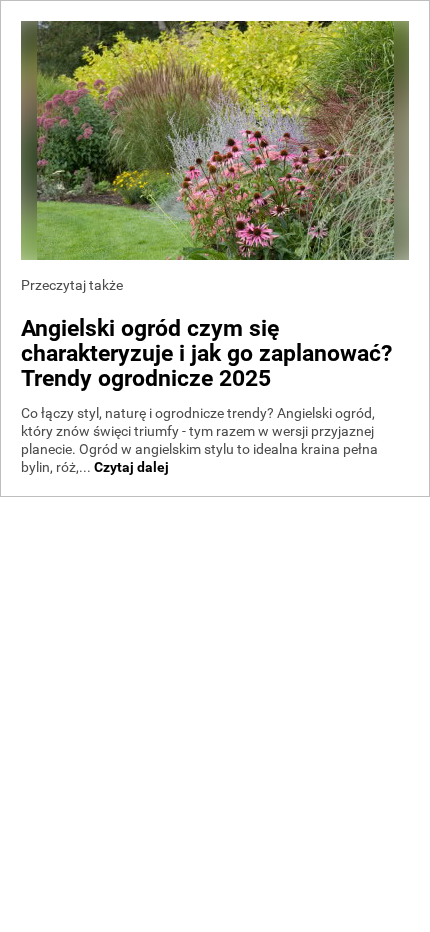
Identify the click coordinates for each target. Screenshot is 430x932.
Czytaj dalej (131, 467)
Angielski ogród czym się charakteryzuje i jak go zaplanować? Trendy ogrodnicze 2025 (206, 353)
